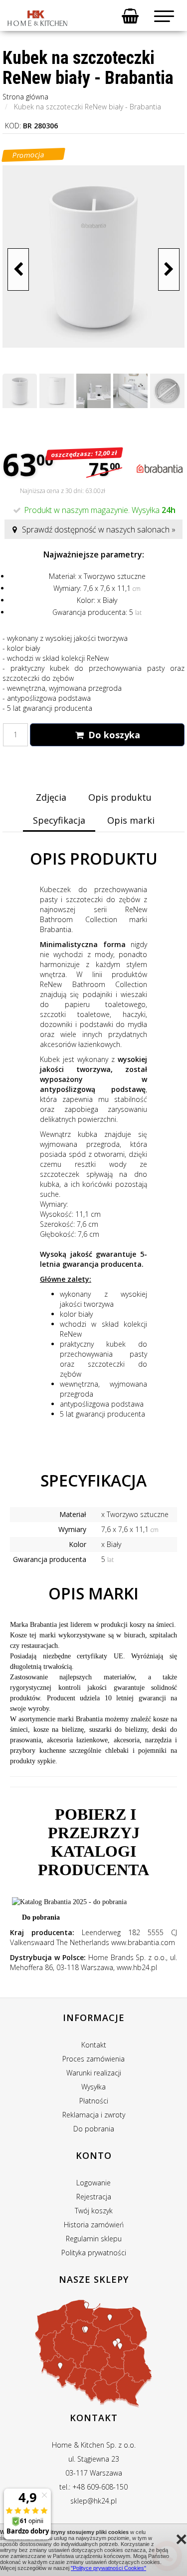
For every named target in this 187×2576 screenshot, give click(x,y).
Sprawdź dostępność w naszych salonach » (99, 529)
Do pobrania (41, 1917)
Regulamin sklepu (94, 2239)
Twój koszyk (94, 2211)
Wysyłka (93, 2087)
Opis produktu (120, 797)
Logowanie (93, 2183)
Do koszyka (113, 735)
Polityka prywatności (94, 2253)
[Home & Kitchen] (37, 18)
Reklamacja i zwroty (94, 2115)
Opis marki (131, 820)
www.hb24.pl (137, 1967)
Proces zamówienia (93, 2059)
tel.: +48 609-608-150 (93, 2487)
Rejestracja (94, 2197)
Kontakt (94, 2045)
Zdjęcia (51, 797)
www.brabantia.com (143, 1942)
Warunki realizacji (94, 2073)
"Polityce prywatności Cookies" (108, 2568)
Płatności (94, 2101)
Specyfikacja (59, 820)
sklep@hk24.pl (93, 2501)
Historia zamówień (94, 2225)
